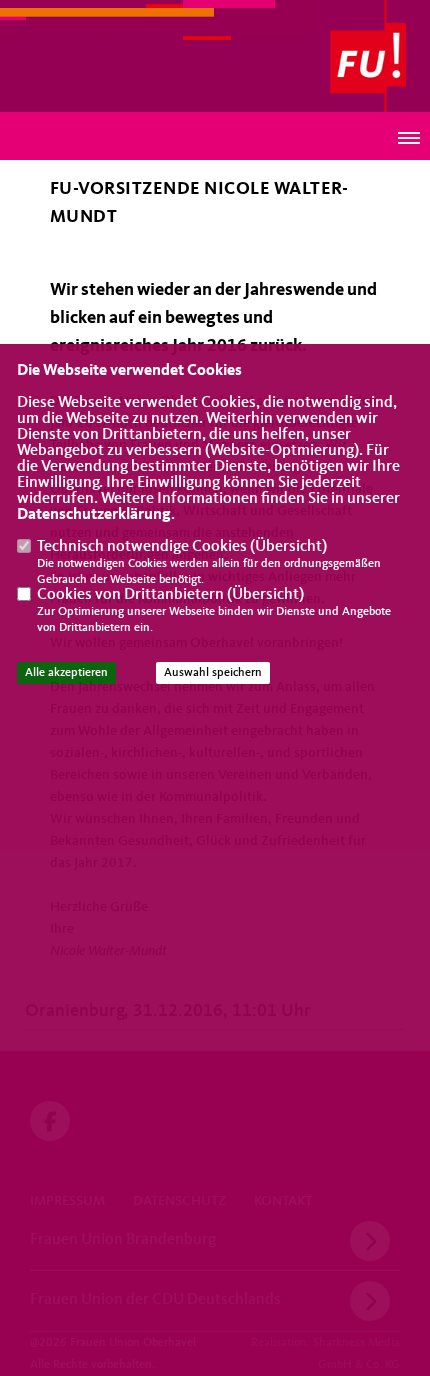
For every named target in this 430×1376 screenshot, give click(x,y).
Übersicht (288, 547)
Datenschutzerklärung (94, 515)
